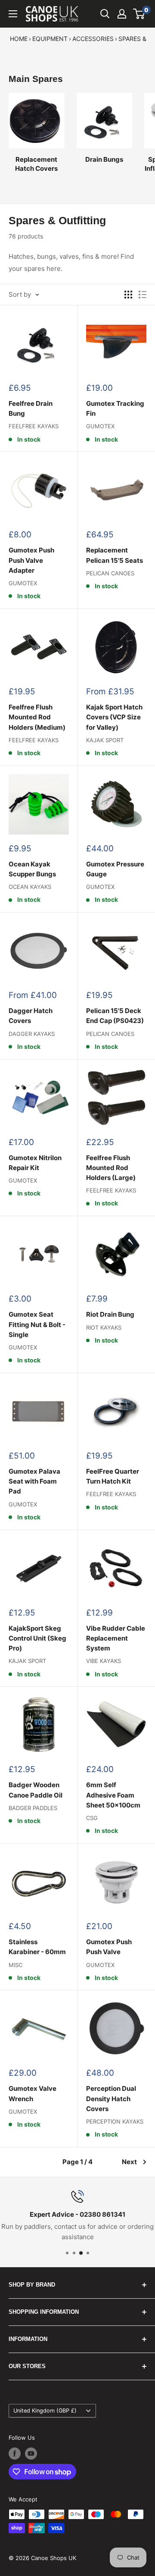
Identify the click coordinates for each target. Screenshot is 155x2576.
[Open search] (105, 14)
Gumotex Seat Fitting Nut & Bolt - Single (37, 1324)
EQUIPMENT (50, 39)
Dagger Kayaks (32, 1034)
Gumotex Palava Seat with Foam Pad (34, 1481)
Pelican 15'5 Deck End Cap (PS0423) (115, 1016)
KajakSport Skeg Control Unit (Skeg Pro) (37, 1638)
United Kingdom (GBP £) (45, 2411)
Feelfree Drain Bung (31, 408)
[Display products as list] (143, 295)
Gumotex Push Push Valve (109, 1947)
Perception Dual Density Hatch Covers (111, 2099)
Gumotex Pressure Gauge (115, 869)
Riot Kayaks (104, 1327)
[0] (139, 14)
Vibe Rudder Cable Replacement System (116, 1638)
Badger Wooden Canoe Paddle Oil (36, 1790)
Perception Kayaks (115, 2121)
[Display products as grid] (128, 295)
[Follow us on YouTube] (31, 2454)
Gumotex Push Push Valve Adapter (31, 560)
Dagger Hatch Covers (31, 1016)
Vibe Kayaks (104, 1661)
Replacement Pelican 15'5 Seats (115, 555)
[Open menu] (13, 14)
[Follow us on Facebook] (15, 2454)
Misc (15, 1965)
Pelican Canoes (110, 573)
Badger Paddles (33, 1808)
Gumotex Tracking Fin (115, 408)
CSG (92, 1818)
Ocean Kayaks (30, 887)
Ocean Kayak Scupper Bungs (32, 869)
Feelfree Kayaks (34, 426)
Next (129, 2162)
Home (19, 39)
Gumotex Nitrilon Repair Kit (35, 1163)
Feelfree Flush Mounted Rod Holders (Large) (111, 1168)
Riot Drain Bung (110, 1314)
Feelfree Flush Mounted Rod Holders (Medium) (37, 717)
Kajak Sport (105, 740)
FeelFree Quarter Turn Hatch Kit (113, 1476)
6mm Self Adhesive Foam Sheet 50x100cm (113, 1795)
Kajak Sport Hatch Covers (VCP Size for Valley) (114, 717)
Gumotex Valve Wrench (33, 2093)
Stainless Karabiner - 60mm (37, 1947)
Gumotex (100, 426)
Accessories (93, 39)
